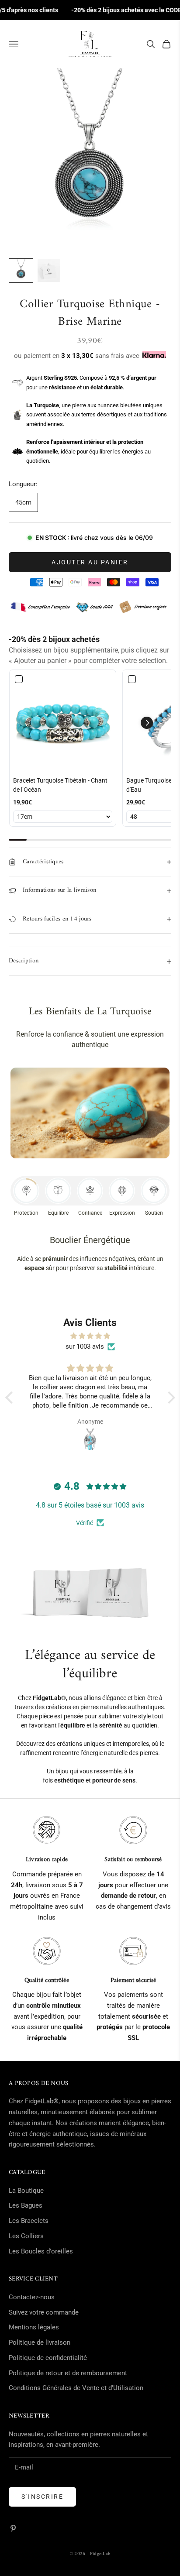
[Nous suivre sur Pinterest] (13, 2528)
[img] (90, 1336)
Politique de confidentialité (48, 2358)
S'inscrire (42, 2497)
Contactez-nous (32, 2297)
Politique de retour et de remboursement (68, 2373)
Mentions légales (34, 2327)
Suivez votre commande (44, 2312)
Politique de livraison (40, 2342)
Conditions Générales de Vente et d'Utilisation (76, 2388)
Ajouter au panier (90, 562)
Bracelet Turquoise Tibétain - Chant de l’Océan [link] (60, 785)
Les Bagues (26, 2205)
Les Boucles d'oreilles (41, 2251)
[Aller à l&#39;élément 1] (21, 271)
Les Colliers (26, 2236)
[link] (63, 723)
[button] (147, 723)
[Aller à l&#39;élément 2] (49, 271)
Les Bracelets (29, 2221)
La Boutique (26, 2191)
